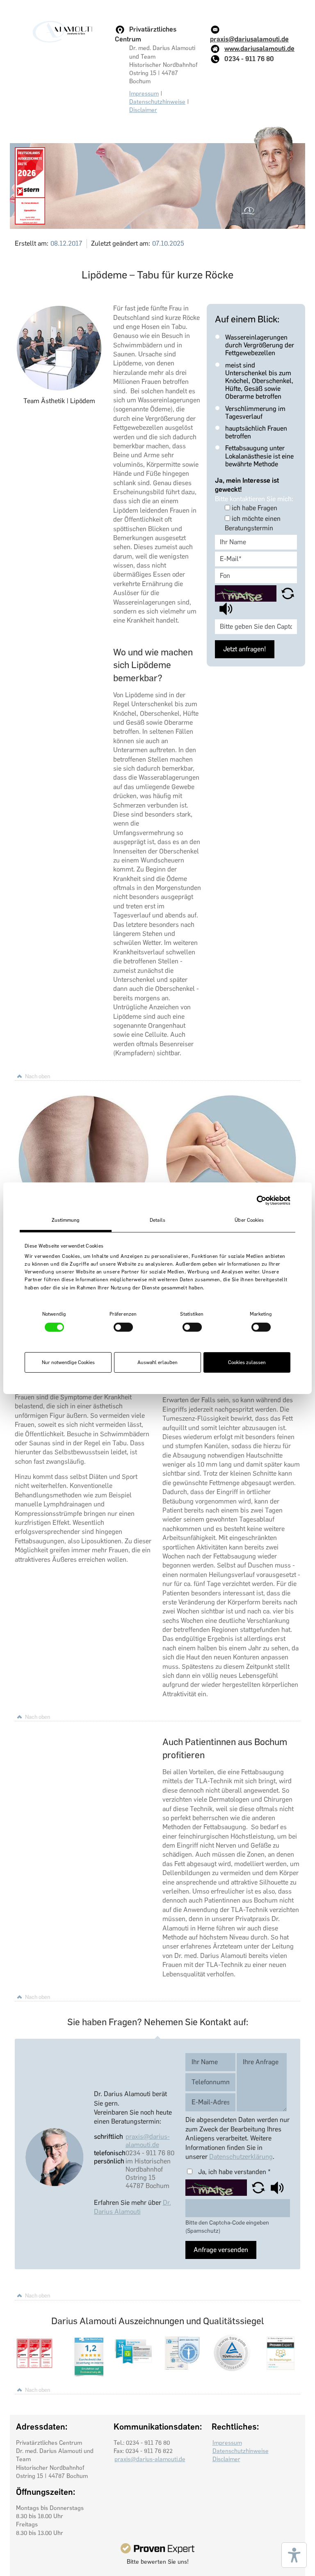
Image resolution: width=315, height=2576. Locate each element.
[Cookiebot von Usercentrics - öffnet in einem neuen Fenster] (255, 1200)
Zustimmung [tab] (66, 1220)
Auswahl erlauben (157, 1362)
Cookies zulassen (247, 1362)
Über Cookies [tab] (249, 1220)
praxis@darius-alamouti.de (148, 2141)
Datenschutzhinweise (157, 102)
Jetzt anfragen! (245, 649)
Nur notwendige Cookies (68, 1362)
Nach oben (38, 1076)
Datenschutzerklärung (241, 2157)
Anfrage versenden (221, 2250)
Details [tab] (157, 1220)
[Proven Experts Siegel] (157, 2548)
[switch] (123, 1327)
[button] (288, 593)
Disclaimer (143, 110)
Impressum (144, 94)
